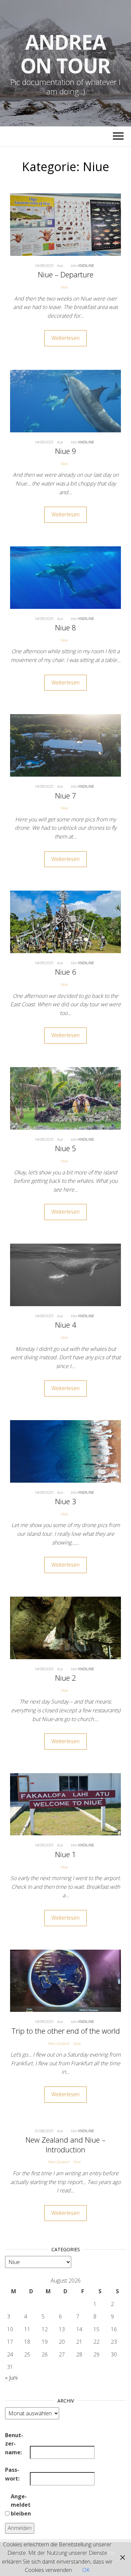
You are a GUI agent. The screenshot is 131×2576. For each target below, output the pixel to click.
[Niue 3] (65, 1451)
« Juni (11, 2378)
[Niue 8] (65, 577)
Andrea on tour (66, 54)
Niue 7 (66, 795)
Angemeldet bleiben (21, 2505)
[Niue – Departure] (65, 224)
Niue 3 (66, 1501)
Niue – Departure (66, 274)
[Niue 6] (65, 921)
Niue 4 (66, 1325)
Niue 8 (66, 627)
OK (86, 2570)
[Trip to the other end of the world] (65, 1980)
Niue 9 (66, 451)
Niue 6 (66, 972)
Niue (64, 287)
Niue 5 (66, 1148)
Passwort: (12, 2474)
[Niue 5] (65, 1098)
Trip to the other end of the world (66, 2031)
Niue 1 (66, 1854)
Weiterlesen (65, 338)
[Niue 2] (65, 1627)
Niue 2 (66, 1678)
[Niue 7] (65, 745)
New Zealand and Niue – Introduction (65, 2144)
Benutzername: (14, 2444)
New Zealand (58, 2043)
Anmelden (20, 2528)
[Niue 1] (65, 1804)
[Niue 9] (65, 400)
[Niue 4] (65, 1274)
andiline (86, 265)
